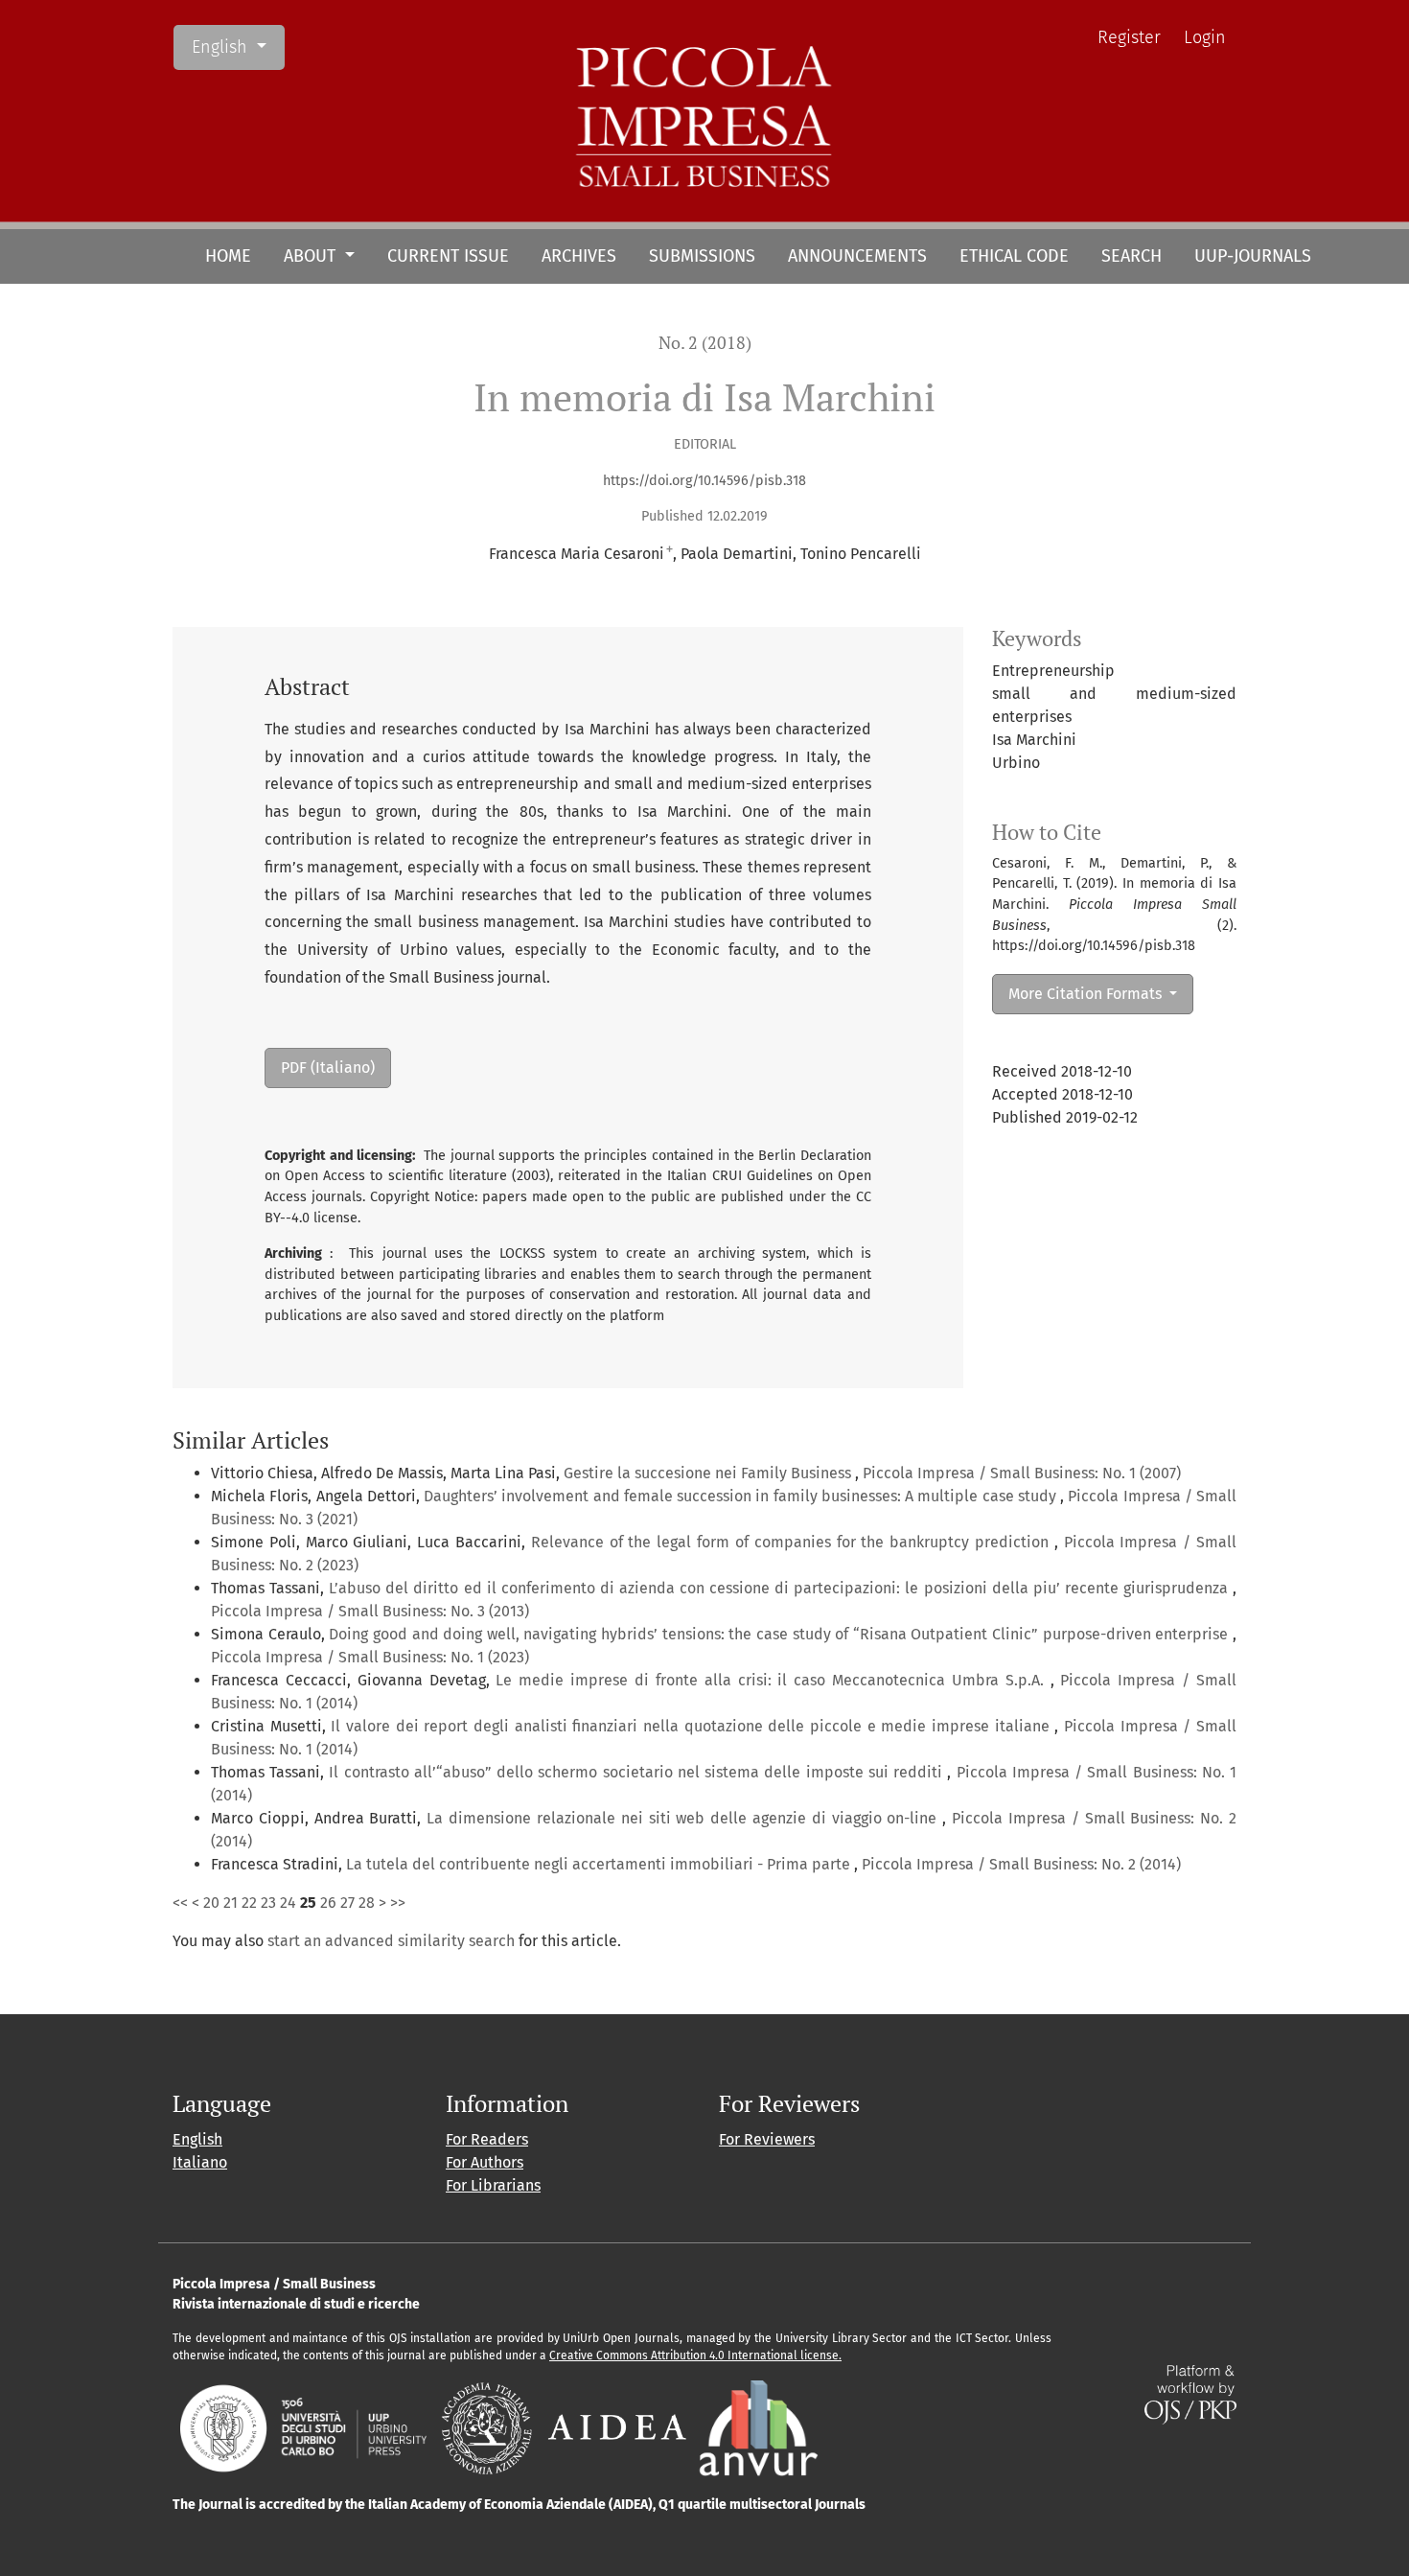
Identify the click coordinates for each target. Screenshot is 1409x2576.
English (238, 46)
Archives (579, 256)
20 (211, 1903)
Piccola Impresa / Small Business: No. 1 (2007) (1022, 1473)
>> (398, 1903)
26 (328, 1903)
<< (180, 1903)
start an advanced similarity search (391, 1941)
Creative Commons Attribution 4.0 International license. (695, 2356)
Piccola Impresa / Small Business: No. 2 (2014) (1021, 1864)
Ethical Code (1014, 256)
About (312, 256)
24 (288, 1903)
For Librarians (493, 2185)
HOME (228, 256)
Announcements (857, 256)
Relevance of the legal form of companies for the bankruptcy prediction (793, 1542)
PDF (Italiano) (328, 1068)
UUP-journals (1253, 256)
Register (1129, 37)
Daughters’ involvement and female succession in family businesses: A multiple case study (742, 1496)
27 (347, 1903)
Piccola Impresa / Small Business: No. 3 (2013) (370, 1611)
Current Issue (448, 256)
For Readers (487, 2139)
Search (1132, 256)
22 (249, 1903)
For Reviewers (767, 2139)
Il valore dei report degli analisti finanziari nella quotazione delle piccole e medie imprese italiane (693, 1726)
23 (268, 1903)
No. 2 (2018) (705, 343)
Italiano (200, 2162)
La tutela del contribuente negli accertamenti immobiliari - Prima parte (600, 1864)
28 (367, 1903)
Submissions (702, 256)
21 (231, 1903)
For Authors (485, 2162)
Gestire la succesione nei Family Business (709, 1473)
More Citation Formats (1087, 994)
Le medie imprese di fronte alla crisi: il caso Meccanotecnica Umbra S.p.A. (773, 1680)
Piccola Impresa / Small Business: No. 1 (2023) (370, 1657)
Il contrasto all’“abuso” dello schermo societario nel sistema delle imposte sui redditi (638, 1772)
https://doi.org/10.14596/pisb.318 (704, 481)
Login (1205, 37)
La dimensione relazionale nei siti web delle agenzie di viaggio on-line (684, 1818)
